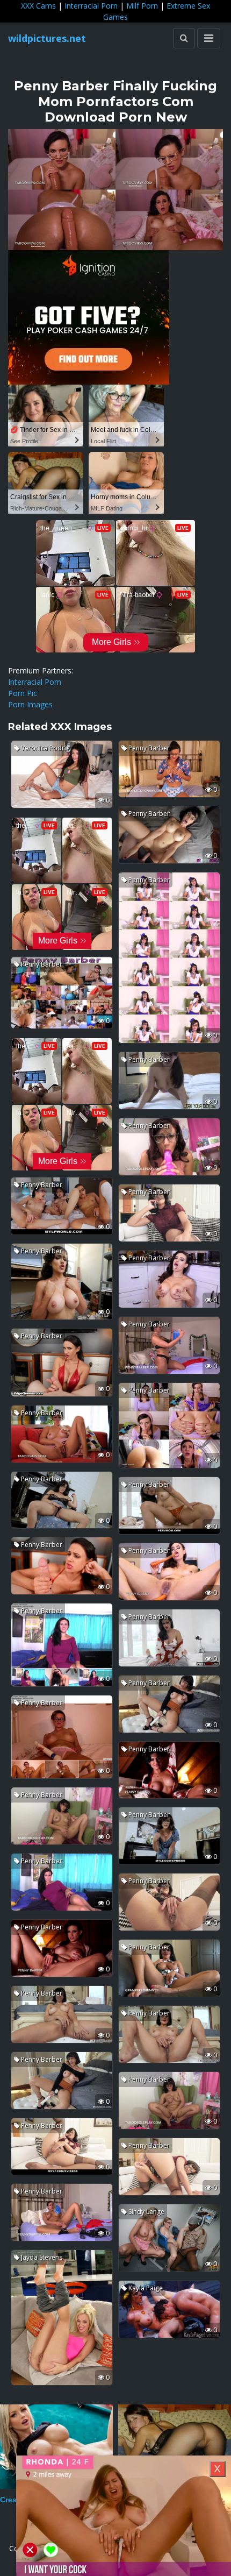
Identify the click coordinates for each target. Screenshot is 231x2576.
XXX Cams (38, 6)
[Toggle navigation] (209, 38)
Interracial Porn (91, 6)
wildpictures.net (47, 38)
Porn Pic (23, 693)
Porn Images (30, 704)
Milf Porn (142, 6)
